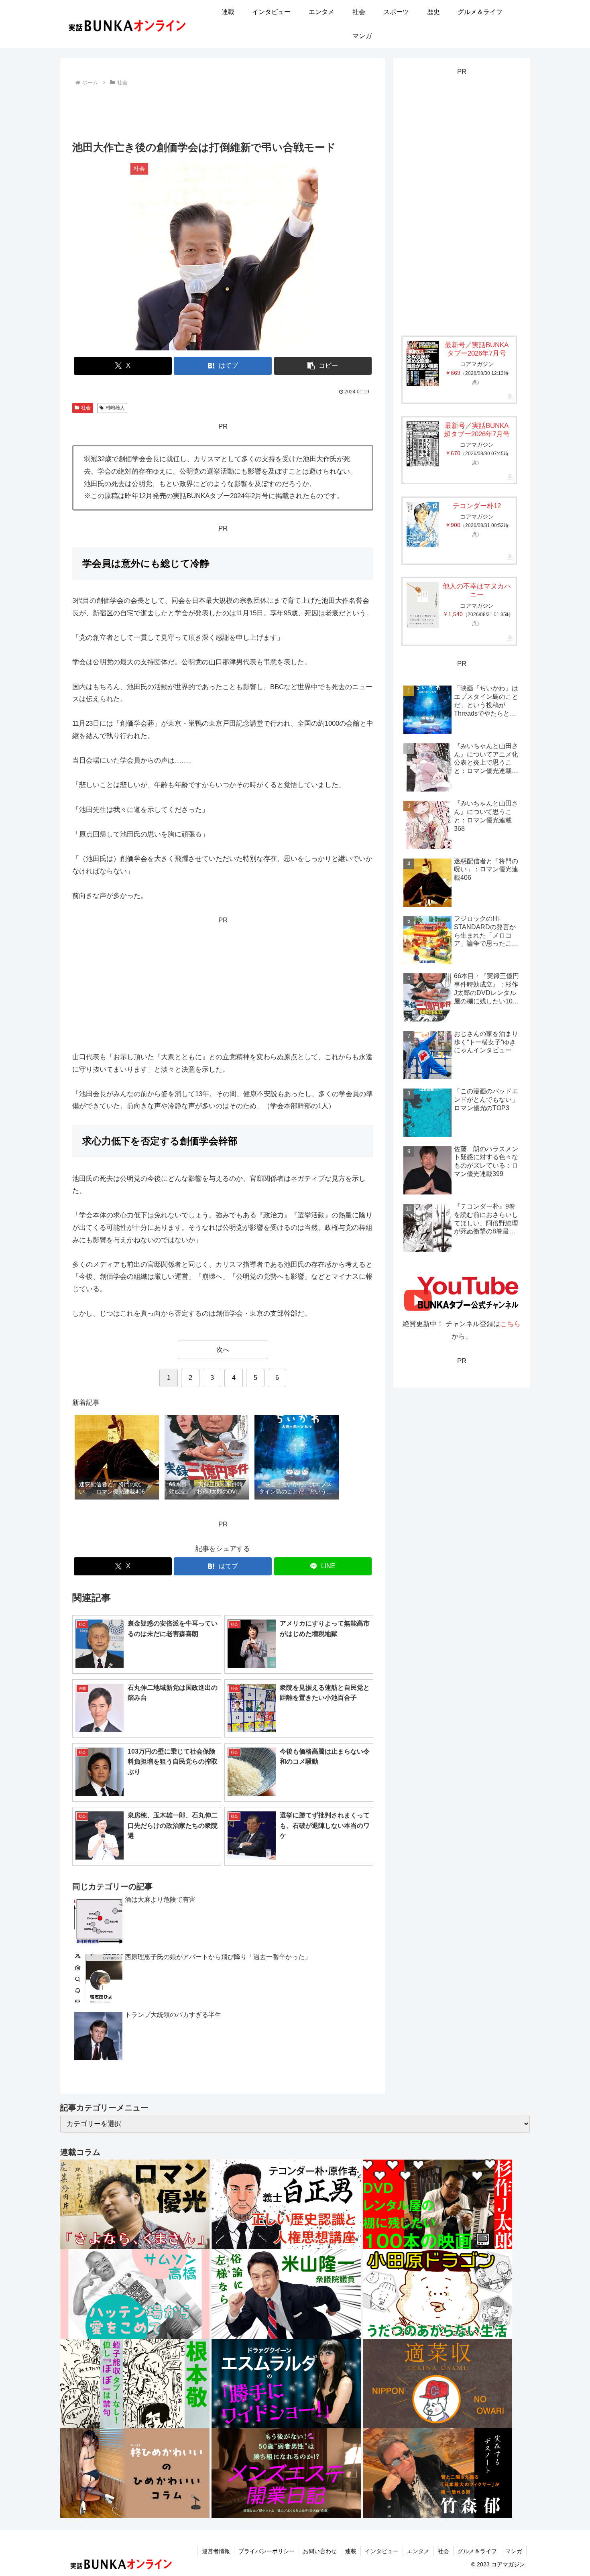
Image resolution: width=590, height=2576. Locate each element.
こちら (510, 1324)
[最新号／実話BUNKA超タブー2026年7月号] (423, 444)
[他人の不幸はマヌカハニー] (423, 605)
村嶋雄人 (115, 408)
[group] (117, 1458)
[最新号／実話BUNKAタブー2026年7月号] (423, 363)
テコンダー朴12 (477, 506)
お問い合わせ (320, 2551)
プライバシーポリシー (267, 2551)
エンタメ (418, 2551)
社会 (86, 408)
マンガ (514, 2551)
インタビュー (382, 2551)
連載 (351, 2551)
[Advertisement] (223, 110)
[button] (323, 366)
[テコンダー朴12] (423, 524)
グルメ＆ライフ (477, 2551)
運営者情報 (216, 2551)
